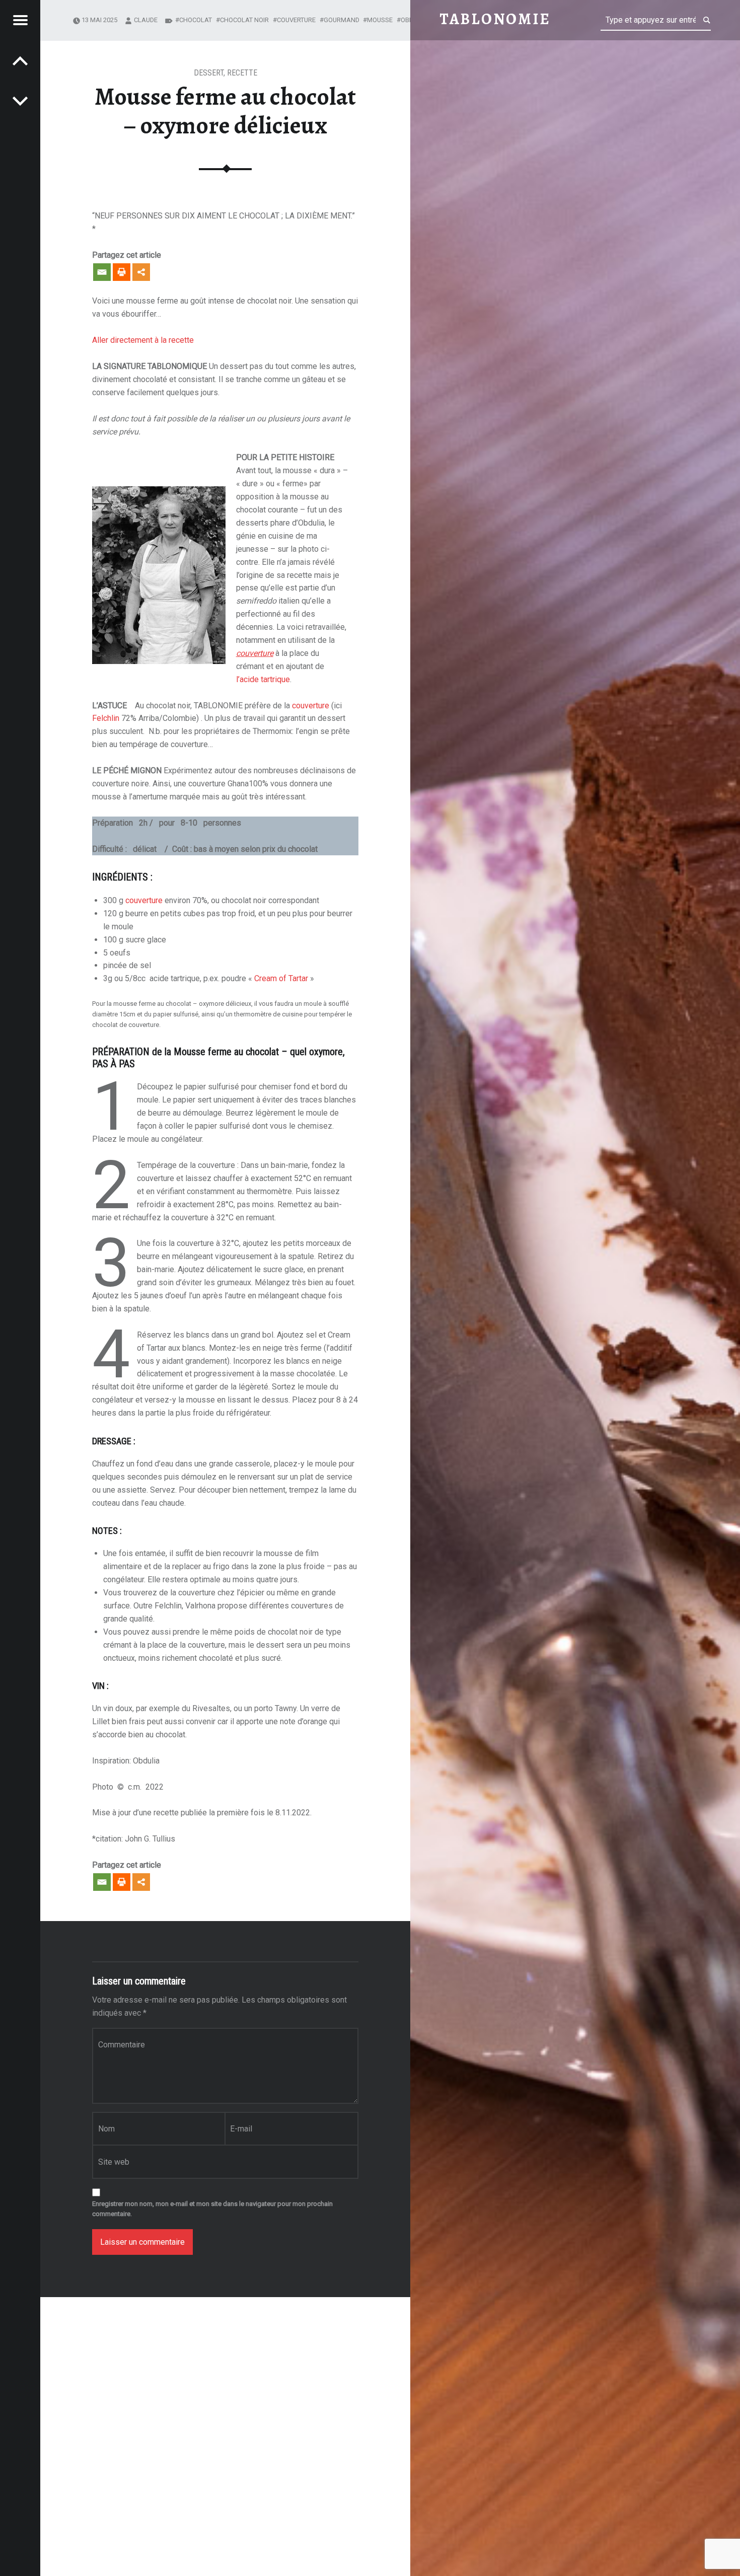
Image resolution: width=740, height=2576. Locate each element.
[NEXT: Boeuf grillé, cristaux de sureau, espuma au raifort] (20, 60)
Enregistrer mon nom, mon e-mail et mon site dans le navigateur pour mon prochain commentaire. (212, 2209)
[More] (141, 272)
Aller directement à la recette (143, 340)
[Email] (102, 272)
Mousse (380, 20)
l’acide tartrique (263, 679)
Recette (242, 73)
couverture (311, 706)
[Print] (122, 272)
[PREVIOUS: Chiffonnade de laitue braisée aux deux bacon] (20, 101)
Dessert (209, 73)
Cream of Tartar (281, 978)
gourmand (342, 20)
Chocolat (196, 20)
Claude (146, 20)
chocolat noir (244, 20)
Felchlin (106, 718)
